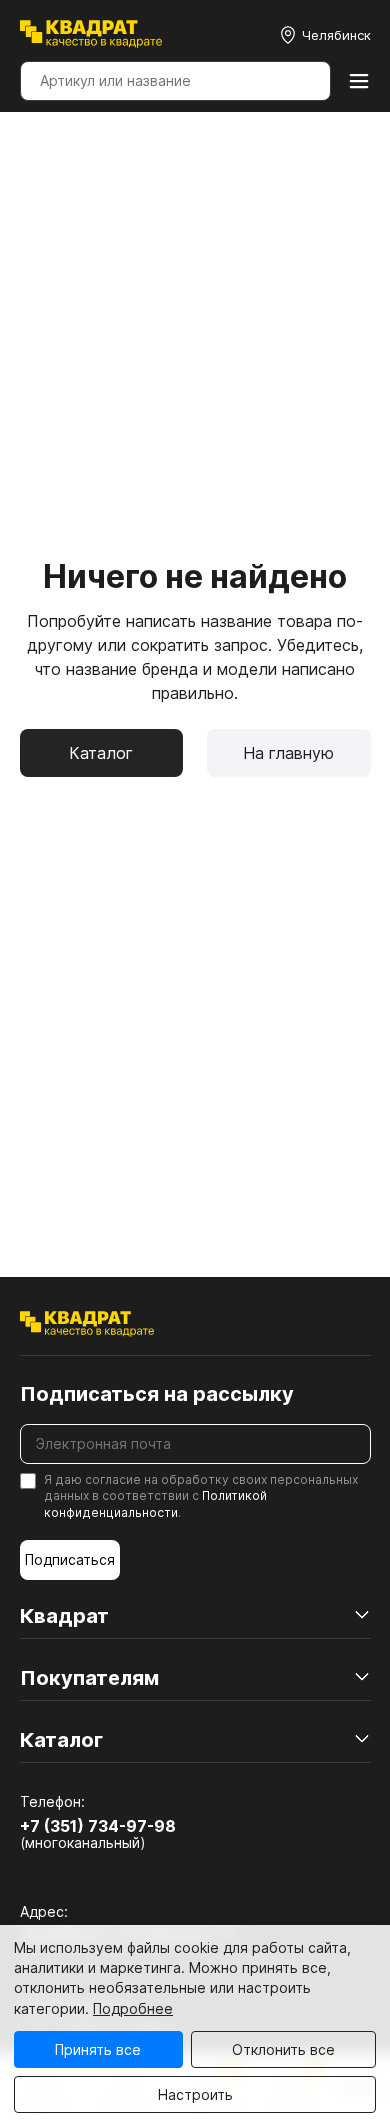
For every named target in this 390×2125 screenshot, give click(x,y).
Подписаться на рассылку (157, 1394)
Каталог (101, 753)
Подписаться (70, 1559)
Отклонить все (283, 2049)
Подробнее (133, 2008)
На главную (288, 753)
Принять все (98, 2049)
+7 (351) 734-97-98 (98, 1826)
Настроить (195, 2094)
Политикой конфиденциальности (155, 1504)
